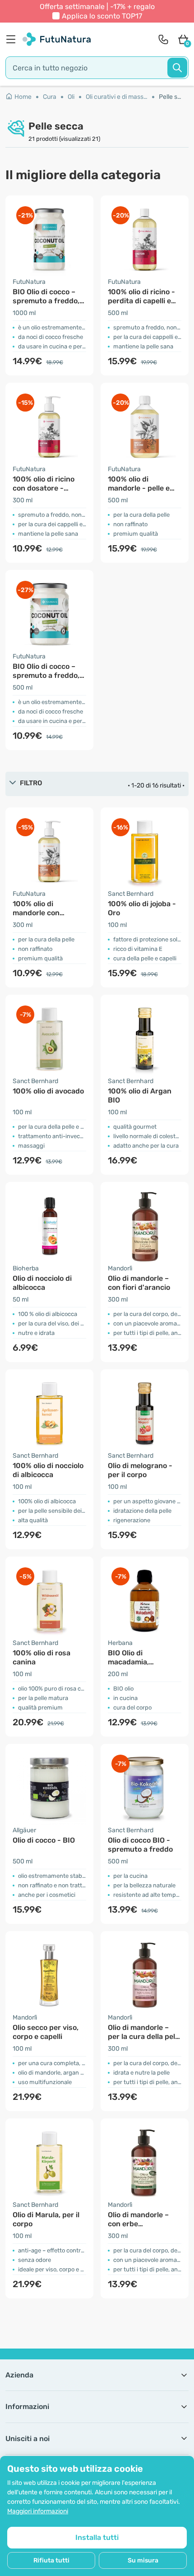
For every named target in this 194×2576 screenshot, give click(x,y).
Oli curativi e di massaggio (120, 97)
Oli (71, 97)
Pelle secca (171, 97)
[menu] (13, 39)
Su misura (143, 2560)
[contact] (163, 39)
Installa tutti (97, 2537)
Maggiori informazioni (38, 2511)
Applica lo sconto (102, 16)
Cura (50, 97)
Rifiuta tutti (51, 2560)
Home (23, 97)
